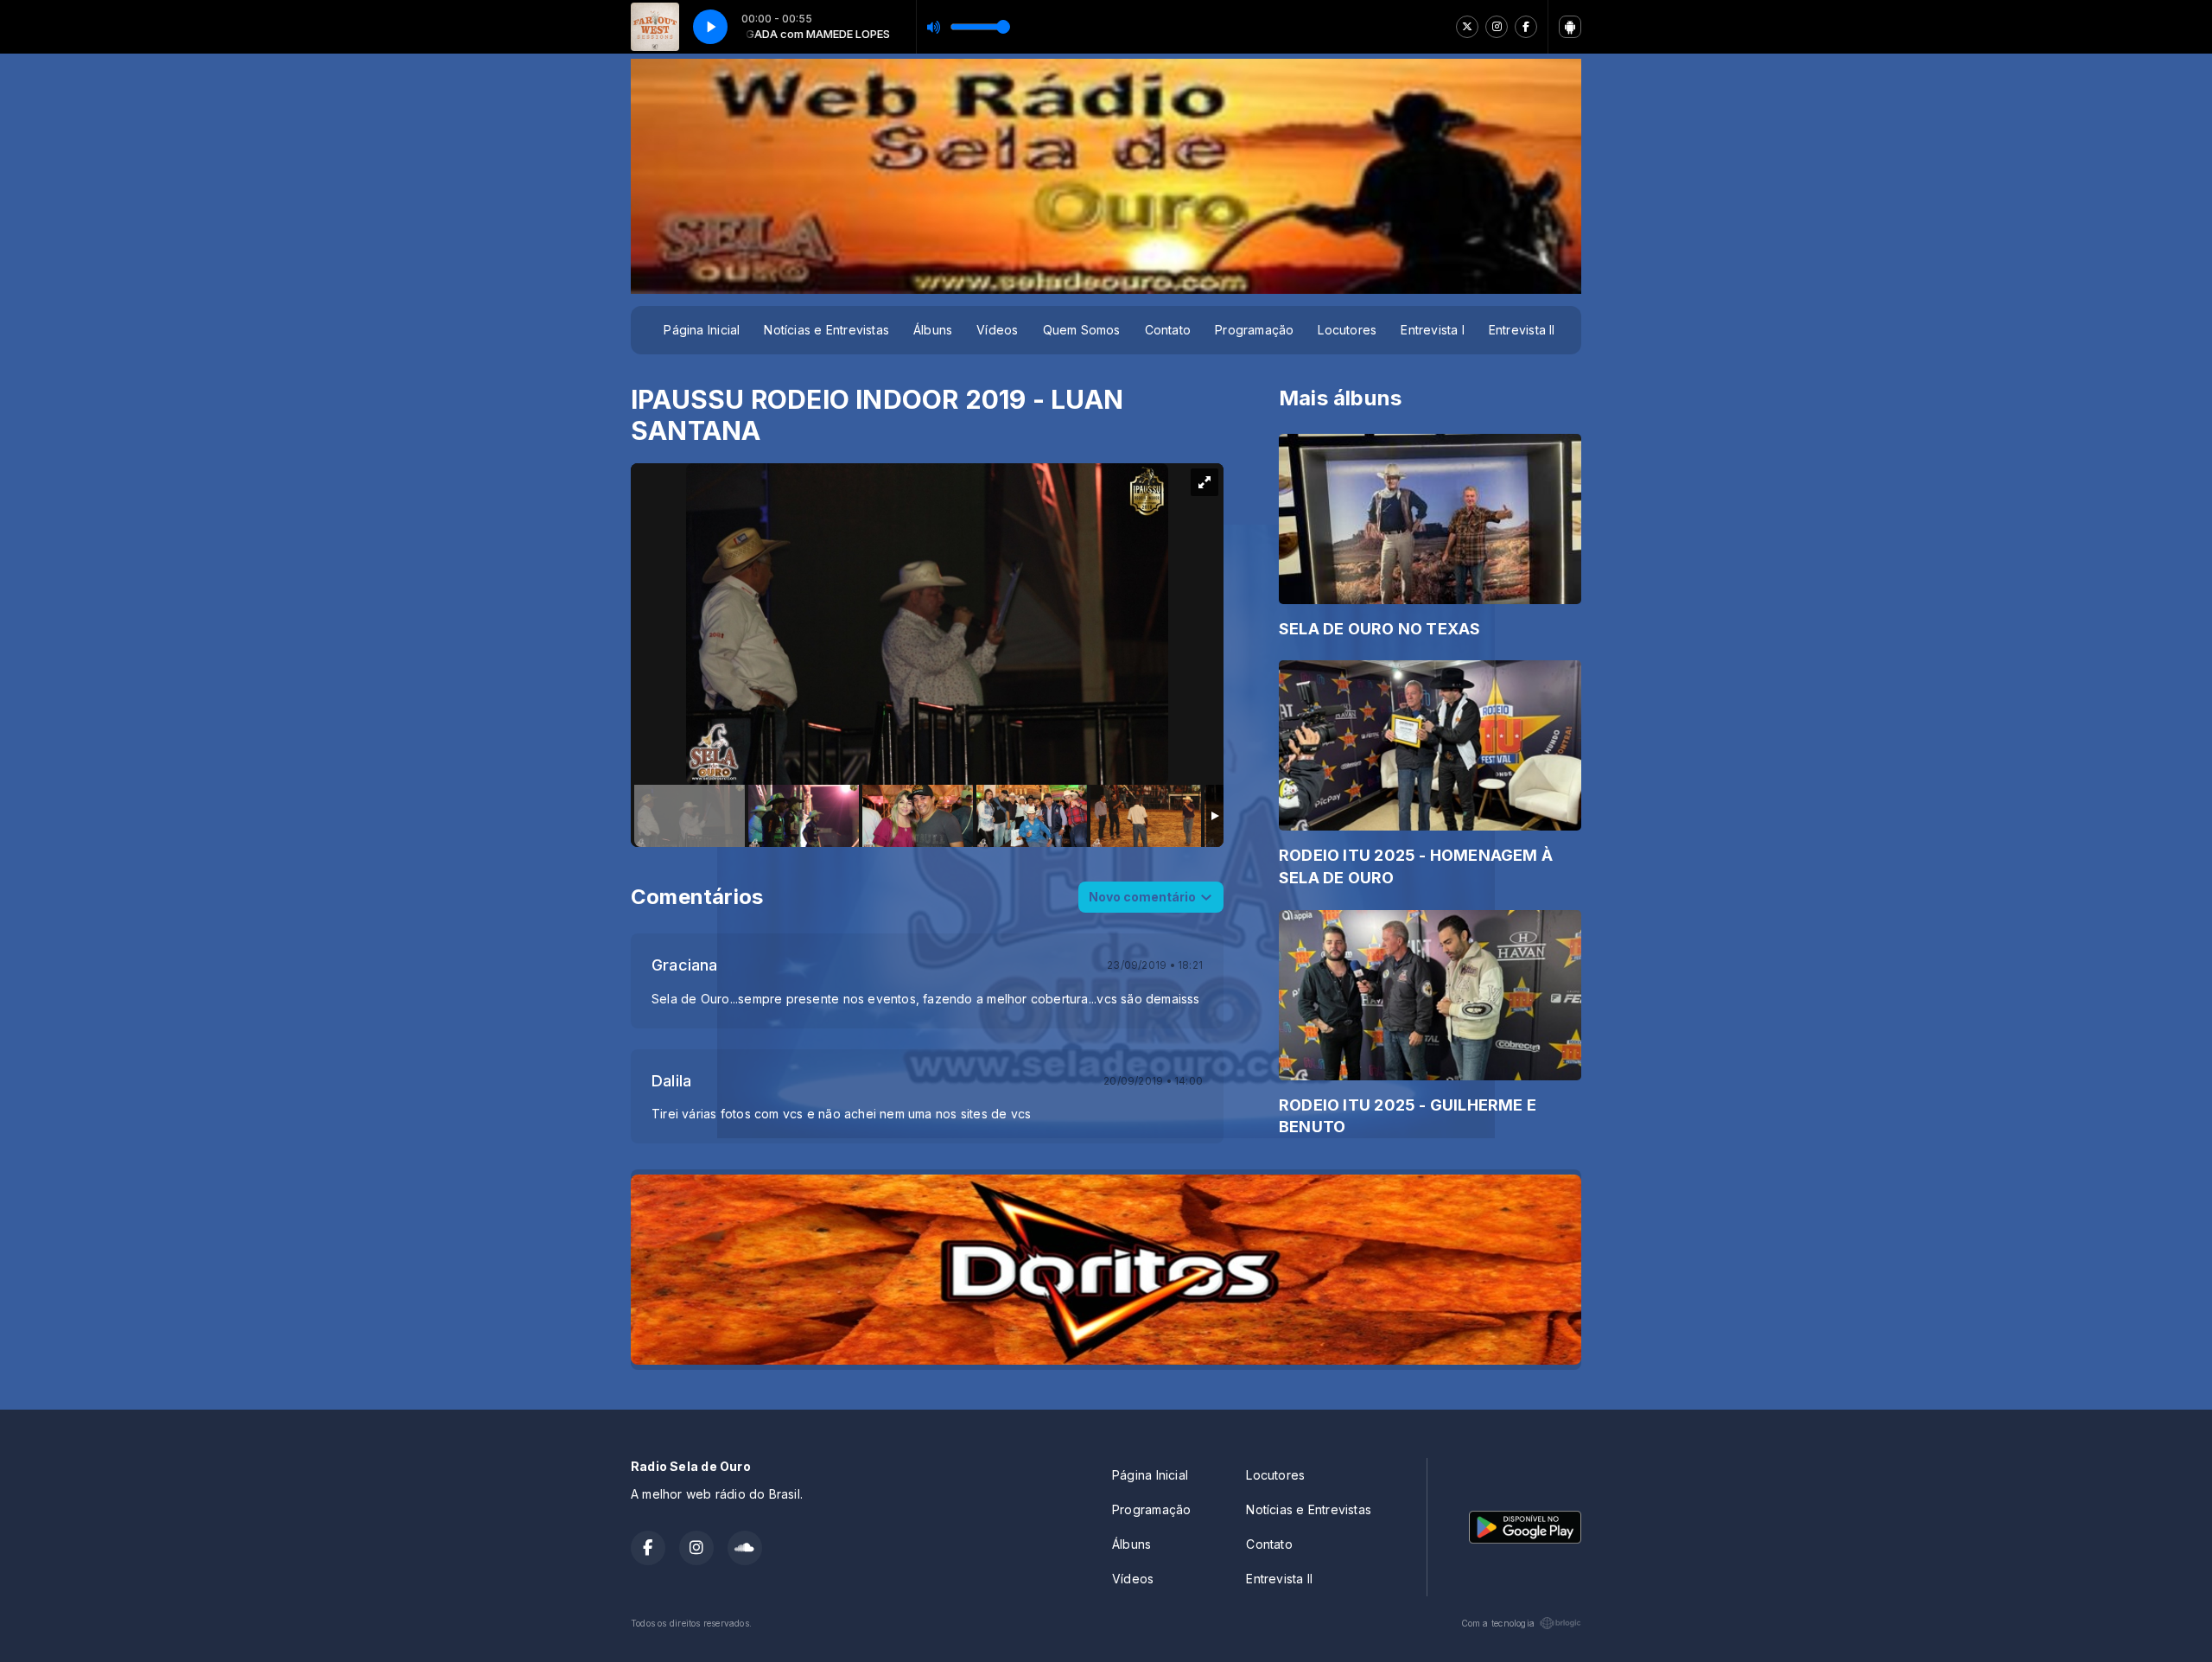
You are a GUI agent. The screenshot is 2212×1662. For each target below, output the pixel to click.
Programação (1254, 330)
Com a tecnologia (1498, 1623)
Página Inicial (702, 330)
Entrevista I (1433, 330)
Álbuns (933, 330)
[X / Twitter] (1467, 27)
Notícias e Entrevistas (826, 330)
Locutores (1347, 330)
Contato (1168, 330)
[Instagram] (1497, 27)
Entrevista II (1522, 330)
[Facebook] (1526, 27)
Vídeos (997, 330)
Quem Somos (1082, 330)
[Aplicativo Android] (1570, 27)
